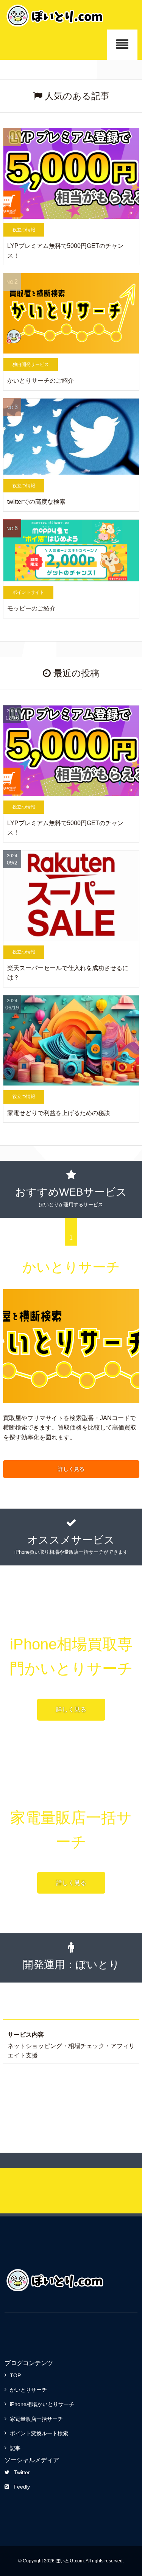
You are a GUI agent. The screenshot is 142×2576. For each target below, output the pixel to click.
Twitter (22, 2472)
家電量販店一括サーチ (36, 2419)
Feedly (22, 2487)
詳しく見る (71, 1469)
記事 (15, 2448)
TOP (15, 2375)
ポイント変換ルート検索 (39, 2433)
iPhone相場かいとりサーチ (42, 2404)
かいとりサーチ (28, 2390)
